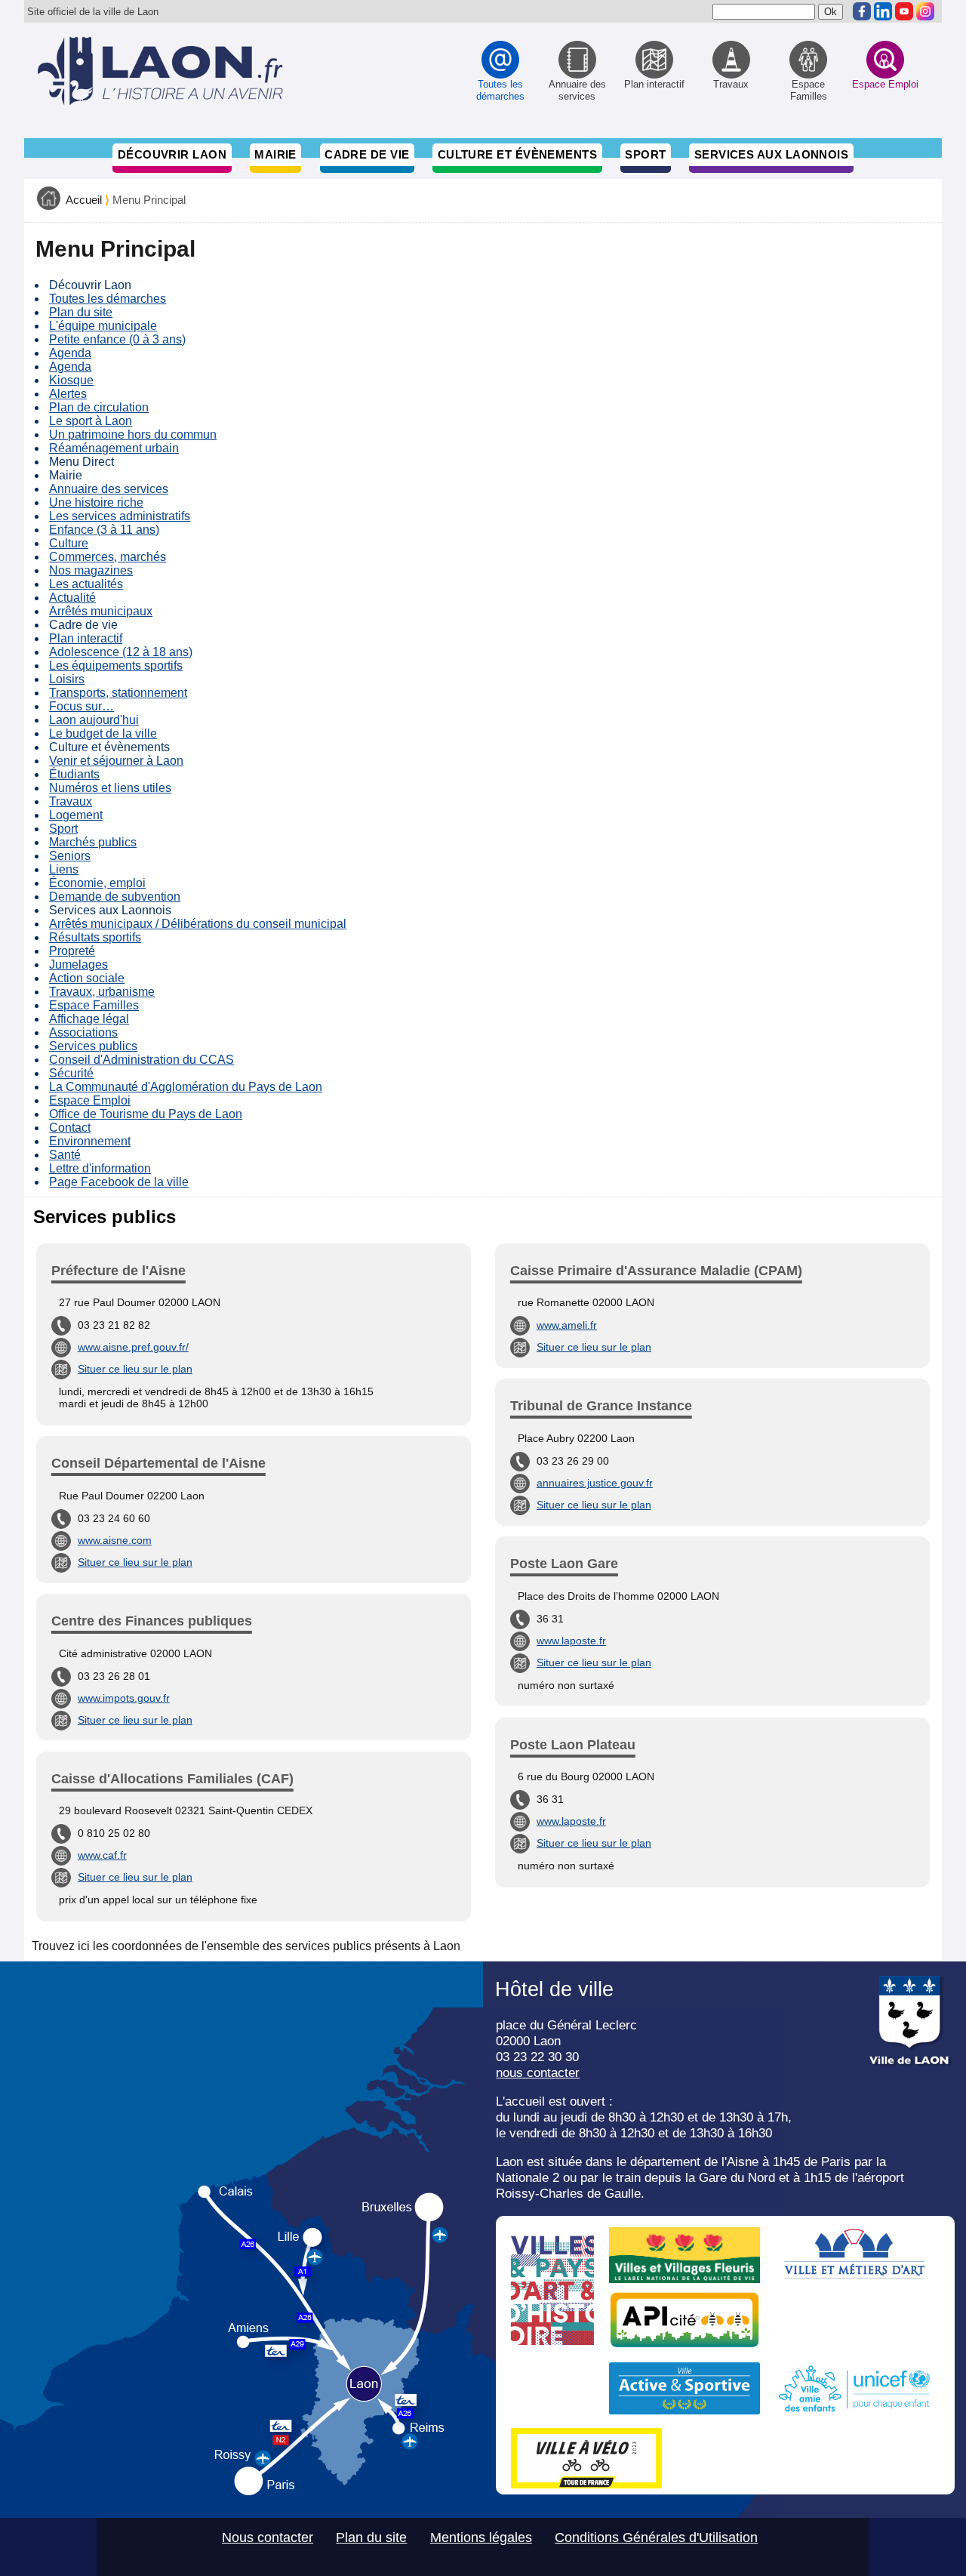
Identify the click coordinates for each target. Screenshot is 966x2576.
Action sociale (87, 978)
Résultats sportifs (95, 937)
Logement (76, 815)
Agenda (70, 353)
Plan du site (81, 312)
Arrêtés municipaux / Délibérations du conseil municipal (198, 924)
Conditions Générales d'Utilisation (656, 2537)
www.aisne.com (115, 1540)
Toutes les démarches (108, 299)
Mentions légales (481, 2537)
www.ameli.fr (567, 1325)
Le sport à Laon (91, 421)
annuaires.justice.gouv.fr (595, 1483)
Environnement (90, 1141)
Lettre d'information (100, 1168)
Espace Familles (94, 1005)
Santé (65, 1155)
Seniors (70, 856)
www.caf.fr (102, 1855)
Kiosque (71, 380)
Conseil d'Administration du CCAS (142, 1060)
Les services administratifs (120, 516)
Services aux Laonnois (772, 154)
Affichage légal (89, 1019)
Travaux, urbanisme (102, 992)
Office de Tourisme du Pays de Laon (146, 1114)
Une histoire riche (96, 502)
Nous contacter (268, 2537)
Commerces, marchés (108, 557)
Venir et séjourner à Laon (116, 761)
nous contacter (538, 2072)
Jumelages (78, 964)
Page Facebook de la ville (119, 1182)
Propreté (72, 951)
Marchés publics (93, 842)
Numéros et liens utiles (110, 788)
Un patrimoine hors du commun (133, 434)
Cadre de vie (367, 154)
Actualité (72, 598)
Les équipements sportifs (116, 666)
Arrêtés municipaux (101, 611)
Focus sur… (82, 706)
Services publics (93, 1046)
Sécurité (71, 1073)
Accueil (84, 200)
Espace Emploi (90, 1100)
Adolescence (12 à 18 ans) (121, 652)
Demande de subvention (115, 897)
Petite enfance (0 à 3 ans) (117, 339)
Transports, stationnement (118, 693)
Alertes (68, 394)
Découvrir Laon (172, 154)
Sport (645, 154)
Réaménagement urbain (114, 448)
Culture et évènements (518, 154)
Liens (64, 869)
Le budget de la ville (103, 733)
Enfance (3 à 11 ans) (104, 530)
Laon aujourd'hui (94, 720)
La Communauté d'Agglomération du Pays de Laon (186, 1087)
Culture (69, 543)
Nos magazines (91, 570)
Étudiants (74, 774)
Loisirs (67, 679)
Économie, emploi (97, 883)
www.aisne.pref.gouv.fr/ (133, 1347)
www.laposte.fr (571, 1641)
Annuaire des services (109, 489)
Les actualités (86, 584)
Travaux (71, 801)
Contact (70, 1128)
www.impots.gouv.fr (124, 1698)
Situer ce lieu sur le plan (135, 1369)
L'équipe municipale (103, 326)
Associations (83, 1032)
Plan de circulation (99, 407)
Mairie (275, 154)
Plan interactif (86, 638)
